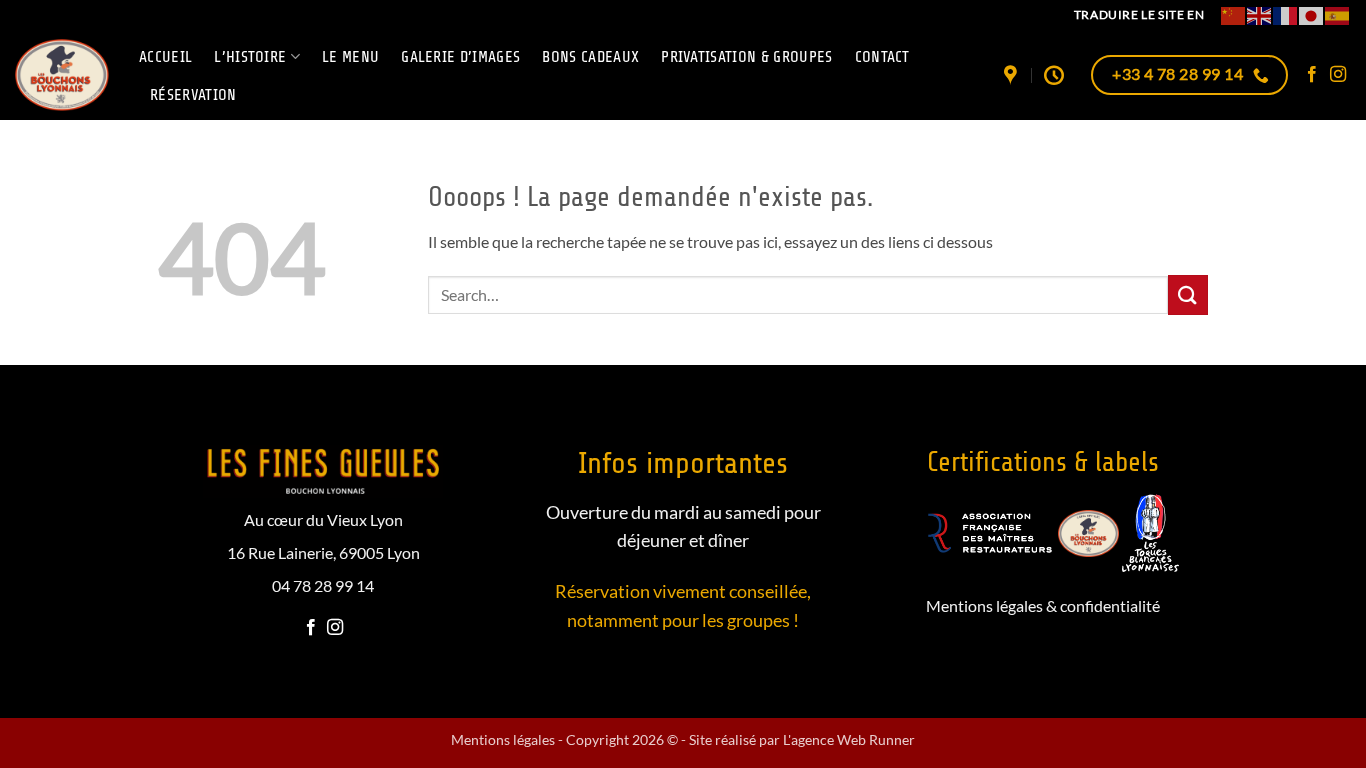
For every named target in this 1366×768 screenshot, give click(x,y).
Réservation (193, 95)
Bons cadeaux (590, 57)
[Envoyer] (1188, 294)
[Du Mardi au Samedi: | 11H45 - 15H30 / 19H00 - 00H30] (1056, 75)
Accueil (165, 57)
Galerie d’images (460, 57)
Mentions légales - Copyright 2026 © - (570, 739)
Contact (882, 57)
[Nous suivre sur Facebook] (1312, 75)
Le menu (350, 57)
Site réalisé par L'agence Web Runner (802, 739)
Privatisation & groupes (746, 57)
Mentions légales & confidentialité (1043, 605)
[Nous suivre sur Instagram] (1338, 75)
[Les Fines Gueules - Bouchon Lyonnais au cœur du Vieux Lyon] (62, 74)
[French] (1286, 14)
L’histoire (250, 57)
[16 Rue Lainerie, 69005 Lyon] (1013, 75)
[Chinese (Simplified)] (1234, 14)
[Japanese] (1312, 14)
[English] (1260, 14)
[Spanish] (1338, 14)
